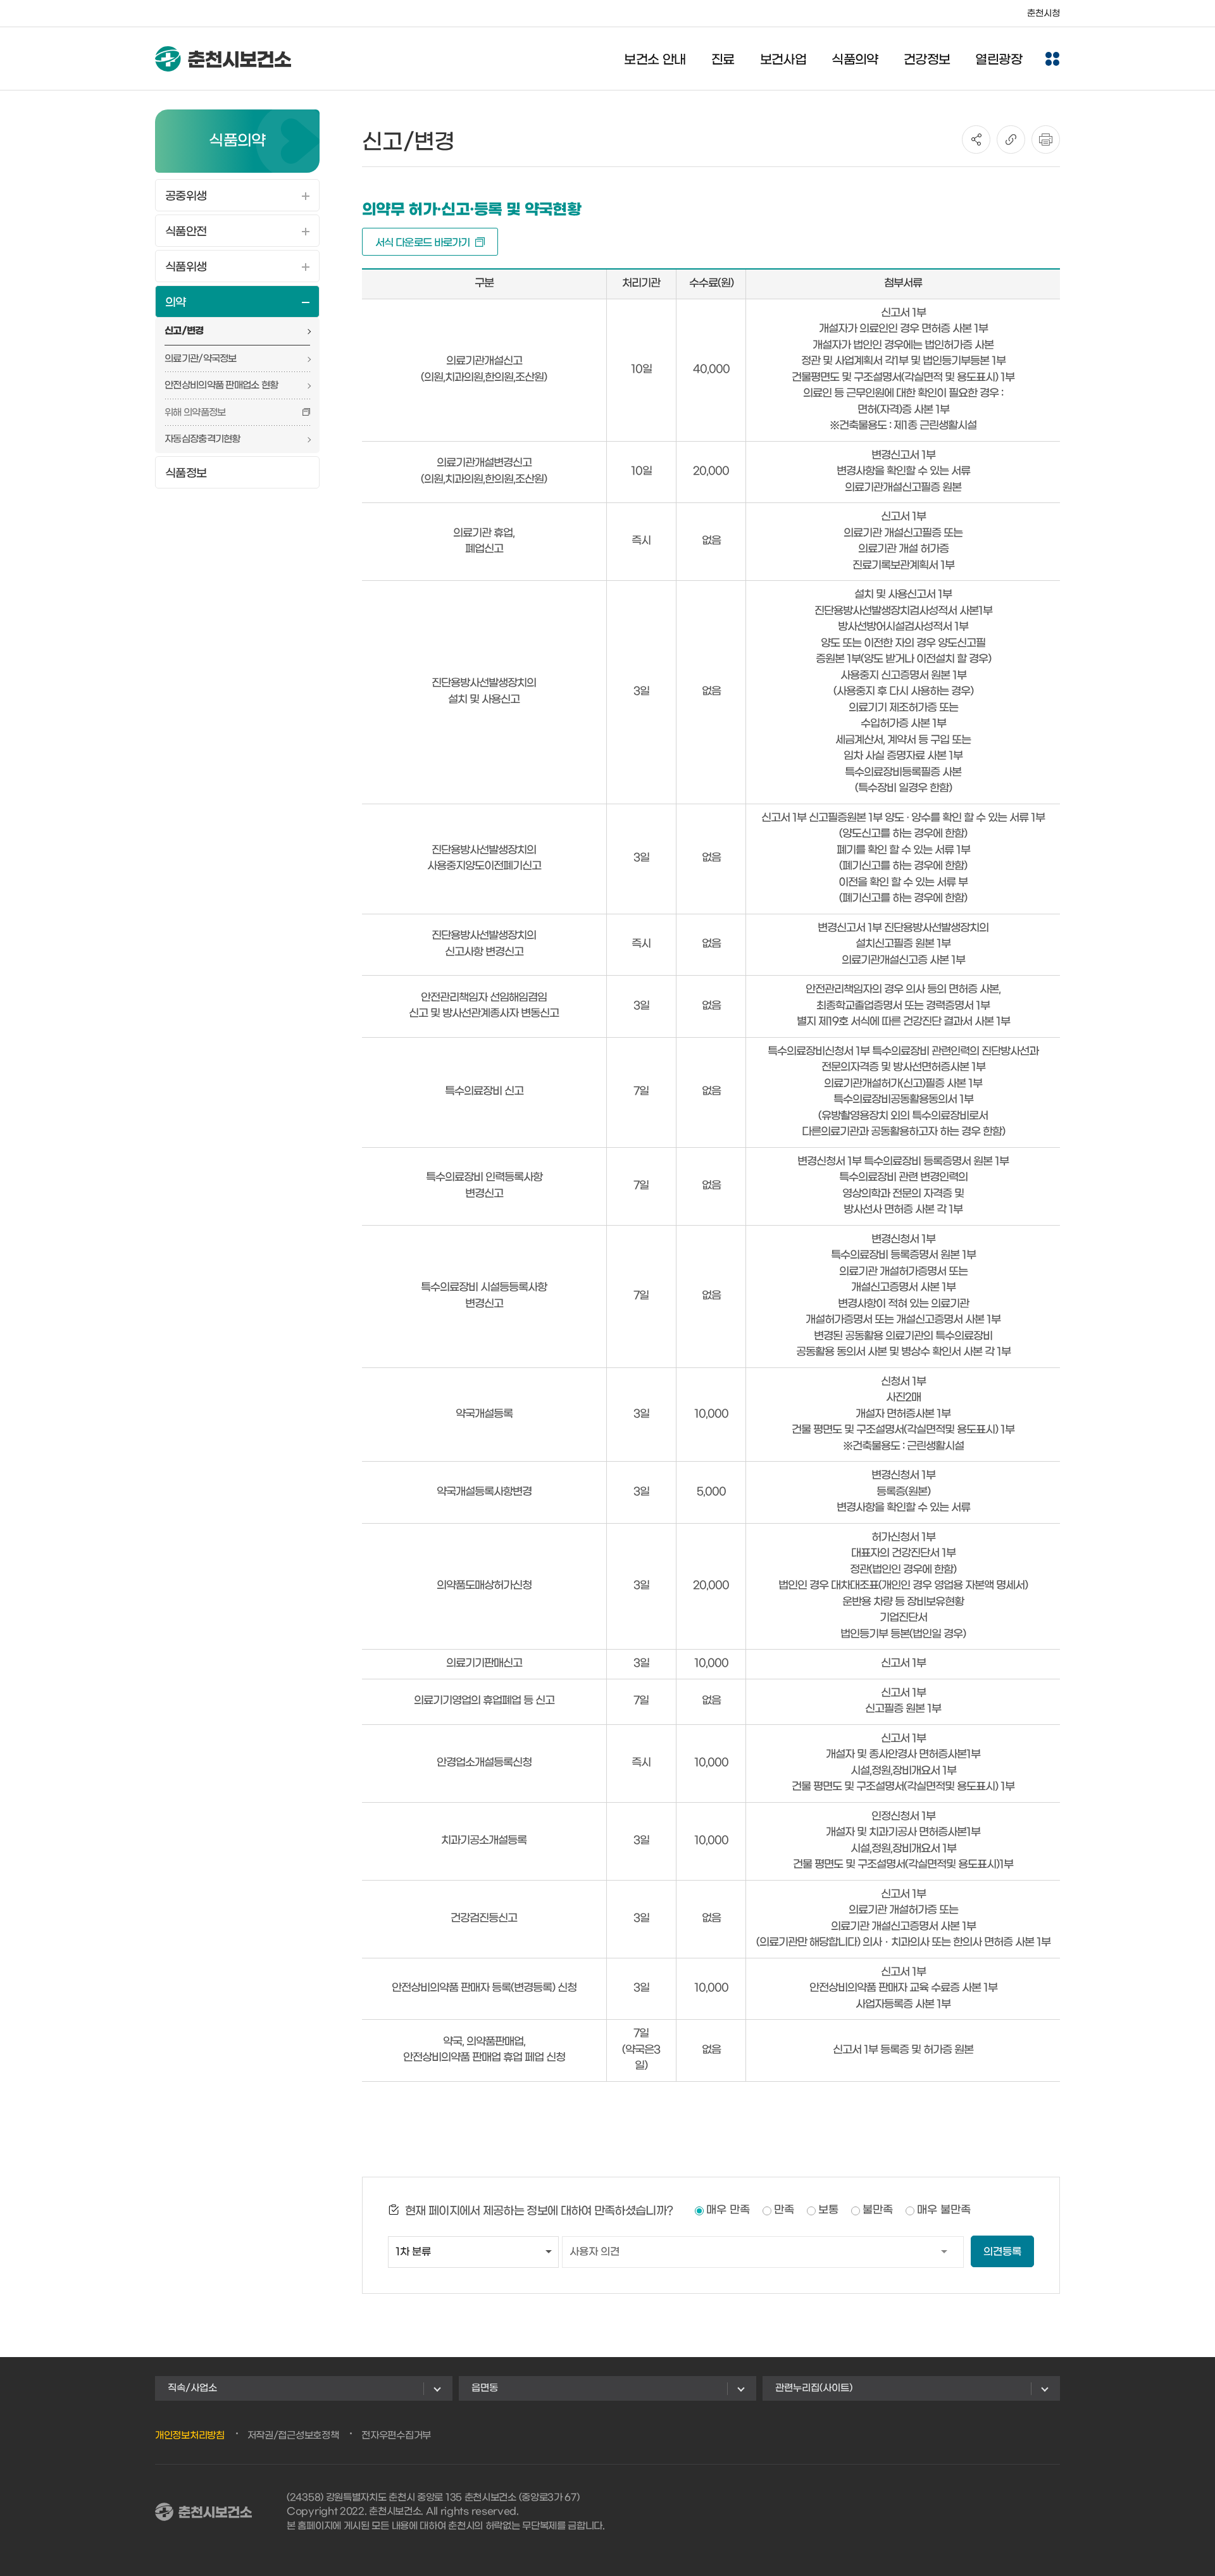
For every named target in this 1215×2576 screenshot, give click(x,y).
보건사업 (783, 60)
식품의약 (855, 60)
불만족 (878, 2210)
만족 (784, 2210)
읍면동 (485, 2388)
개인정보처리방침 (190, 2436)
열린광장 (999, 60)
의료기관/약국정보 (201, 359)
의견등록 (1002, 2252)
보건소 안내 (655, 60)
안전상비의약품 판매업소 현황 (221, 385)
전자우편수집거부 (396, 2436)
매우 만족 (728, 2210)
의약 (176, 303)
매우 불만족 (944, 2210)
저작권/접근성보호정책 (293, 2436)
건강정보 (927, 60)
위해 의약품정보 (195, 413)
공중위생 (186, 196)
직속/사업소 (192, 2388)
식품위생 (186, 267)
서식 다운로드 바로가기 (423, 243)
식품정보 (186, 474)
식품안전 (186, 232)
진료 (723, 60)
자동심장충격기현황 (202, 439)
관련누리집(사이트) (814, 2388)
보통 (828, 2210)
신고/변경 (184, 331)
